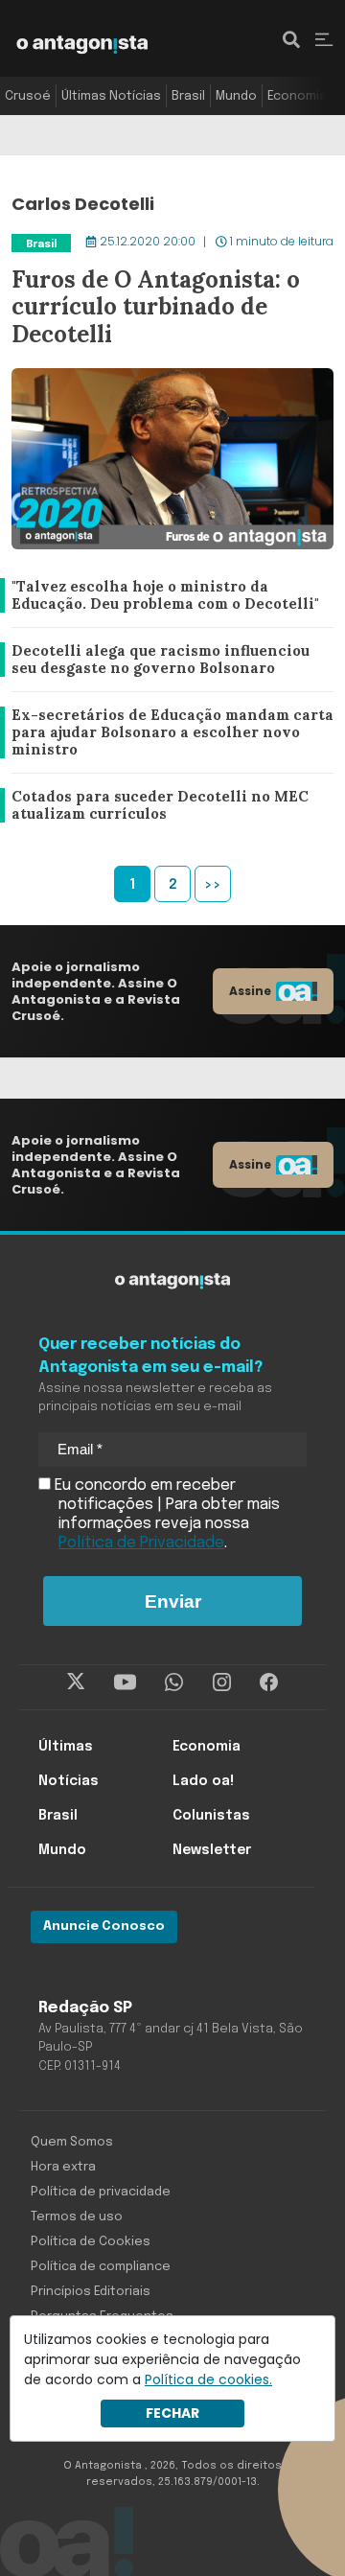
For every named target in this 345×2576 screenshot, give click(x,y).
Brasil (188, 96)
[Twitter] (76, 1683)
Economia (297, 96)
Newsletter (212, 1850)
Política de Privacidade (141, 1543)
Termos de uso (77, 2217)
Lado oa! (203, 1781)
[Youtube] (125, 1683)
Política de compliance (101, 2267)
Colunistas (211, 1816)
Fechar (172, 2413)
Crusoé (28, 96)
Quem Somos (72, 2142)
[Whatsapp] (174, 1683)
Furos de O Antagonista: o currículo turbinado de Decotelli (140, 243)
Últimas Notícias (111, 96)
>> (213, 885)
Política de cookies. (208, 2379)
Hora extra (63, 2167)
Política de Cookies (91, 2242)
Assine (250, 991)
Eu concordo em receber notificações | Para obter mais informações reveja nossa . (165, 1514)
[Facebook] (269, 1683)
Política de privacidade (101, 2192)
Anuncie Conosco (104, 1926)
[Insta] (222, 1683)
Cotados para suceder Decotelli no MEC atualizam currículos (155, 806)
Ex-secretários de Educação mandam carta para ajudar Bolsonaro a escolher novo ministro (166, 733)
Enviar (173, 1601)
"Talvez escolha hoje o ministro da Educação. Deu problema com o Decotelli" (164, 596)
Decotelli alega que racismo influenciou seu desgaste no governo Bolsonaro (169, 660)
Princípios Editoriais (91, 2292)
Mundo (236, 96)
